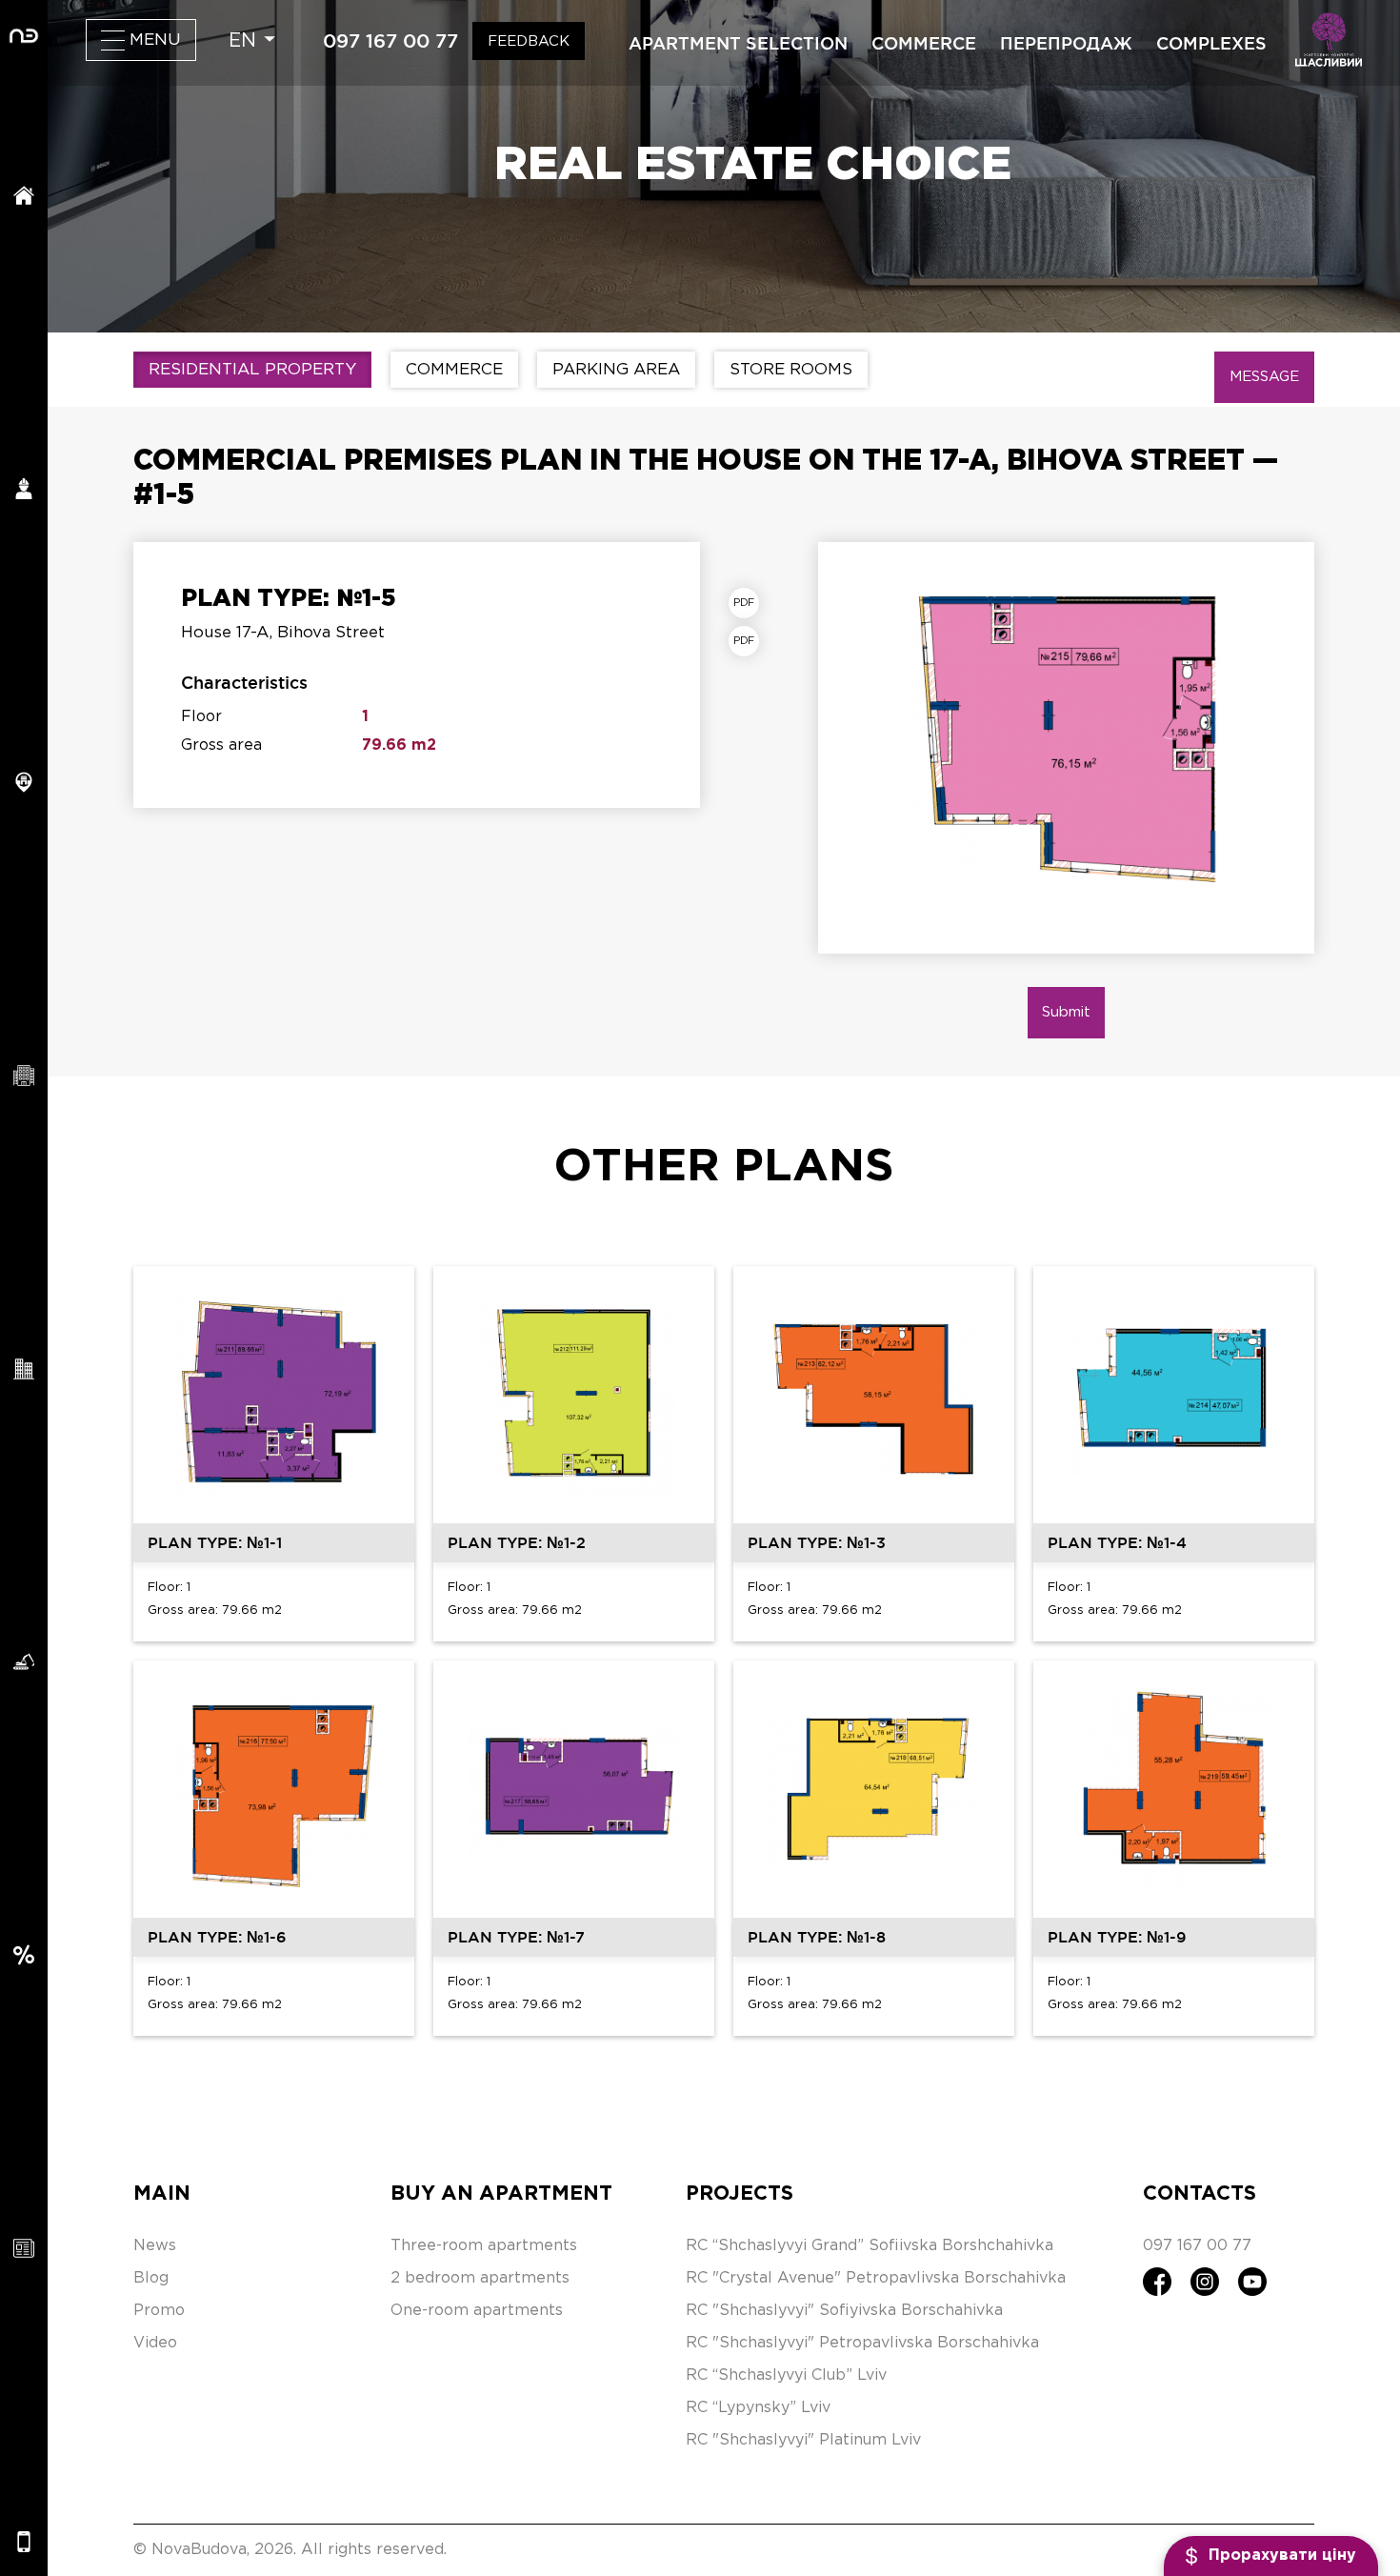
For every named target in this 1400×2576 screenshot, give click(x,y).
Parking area (616, 370)
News (155, 2246)
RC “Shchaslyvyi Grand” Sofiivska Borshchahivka (870, 2246)
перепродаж (1066, 43)
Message (1264, 377)
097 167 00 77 (390, 41)
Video (155, 2343)
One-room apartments (477, 2311)
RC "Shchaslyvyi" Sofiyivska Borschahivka (844, 2311)
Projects (740, 2194)
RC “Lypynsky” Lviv (758, 2408)
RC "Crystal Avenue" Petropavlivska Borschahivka (876, 2278)
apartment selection (738, 43)
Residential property (252, 370)
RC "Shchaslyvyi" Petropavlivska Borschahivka (862, 2343)
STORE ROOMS (791, 370)
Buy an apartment (501, 2194)
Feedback (529, 41)
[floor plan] (749, 603)
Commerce (924, 43)
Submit (1066, 1012)
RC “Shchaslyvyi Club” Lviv (786, 2375)
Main (162, 2194)
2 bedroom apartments (480, 2278)
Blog (151, 2278)
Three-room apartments (484, 2246)
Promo (159, 2311)
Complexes (1211, 43)
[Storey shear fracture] (749, 641)
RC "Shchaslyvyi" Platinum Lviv (803, 2440)
